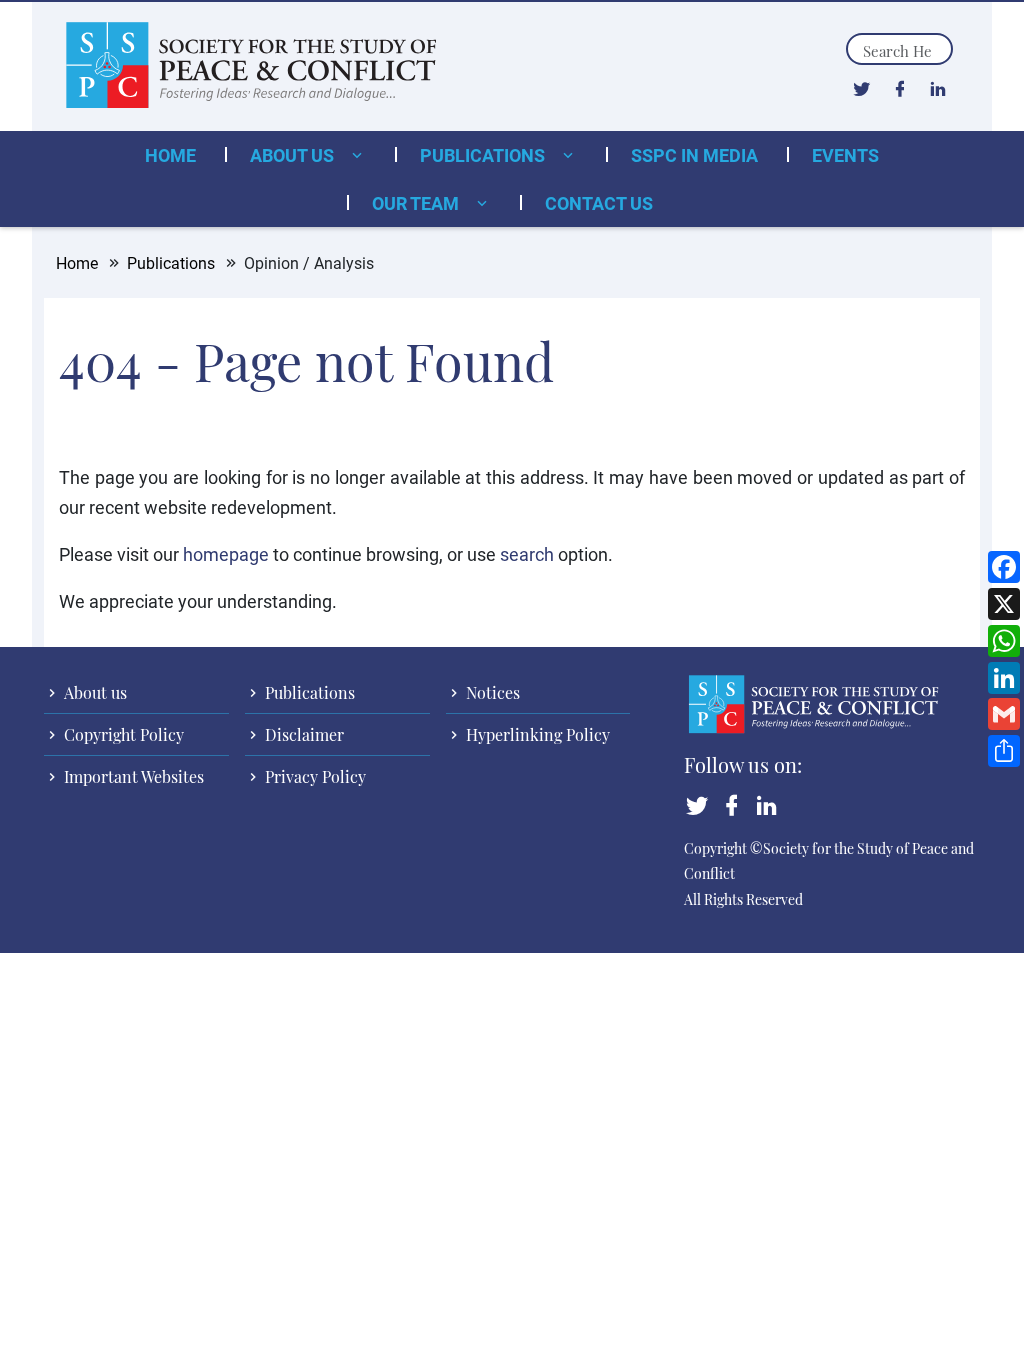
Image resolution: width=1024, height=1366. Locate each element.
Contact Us (599, 203)
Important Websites (132, 776)
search (527, 554)
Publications (484, 155)
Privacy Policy (313, 776)
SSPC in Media (694, 155)
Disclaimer (302, 734)
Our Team (417, 203)
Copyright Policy (122, 734)
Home (170, 155)
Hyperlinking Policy (536, 734)
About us (294, 155)
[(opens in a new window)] (861, 88)
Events (845, 155)
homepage (226, 554)
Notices (491, 692)
